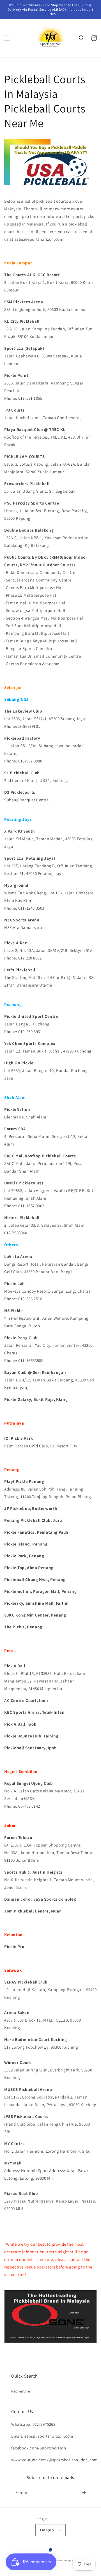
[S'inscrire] (84, 2493)
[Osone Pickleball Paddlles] (50, 2341)
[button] (7, 38)
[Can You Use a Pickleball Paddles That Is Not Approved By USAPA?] (50, 189)
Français (47, 2530)
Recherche (21, 2391)
